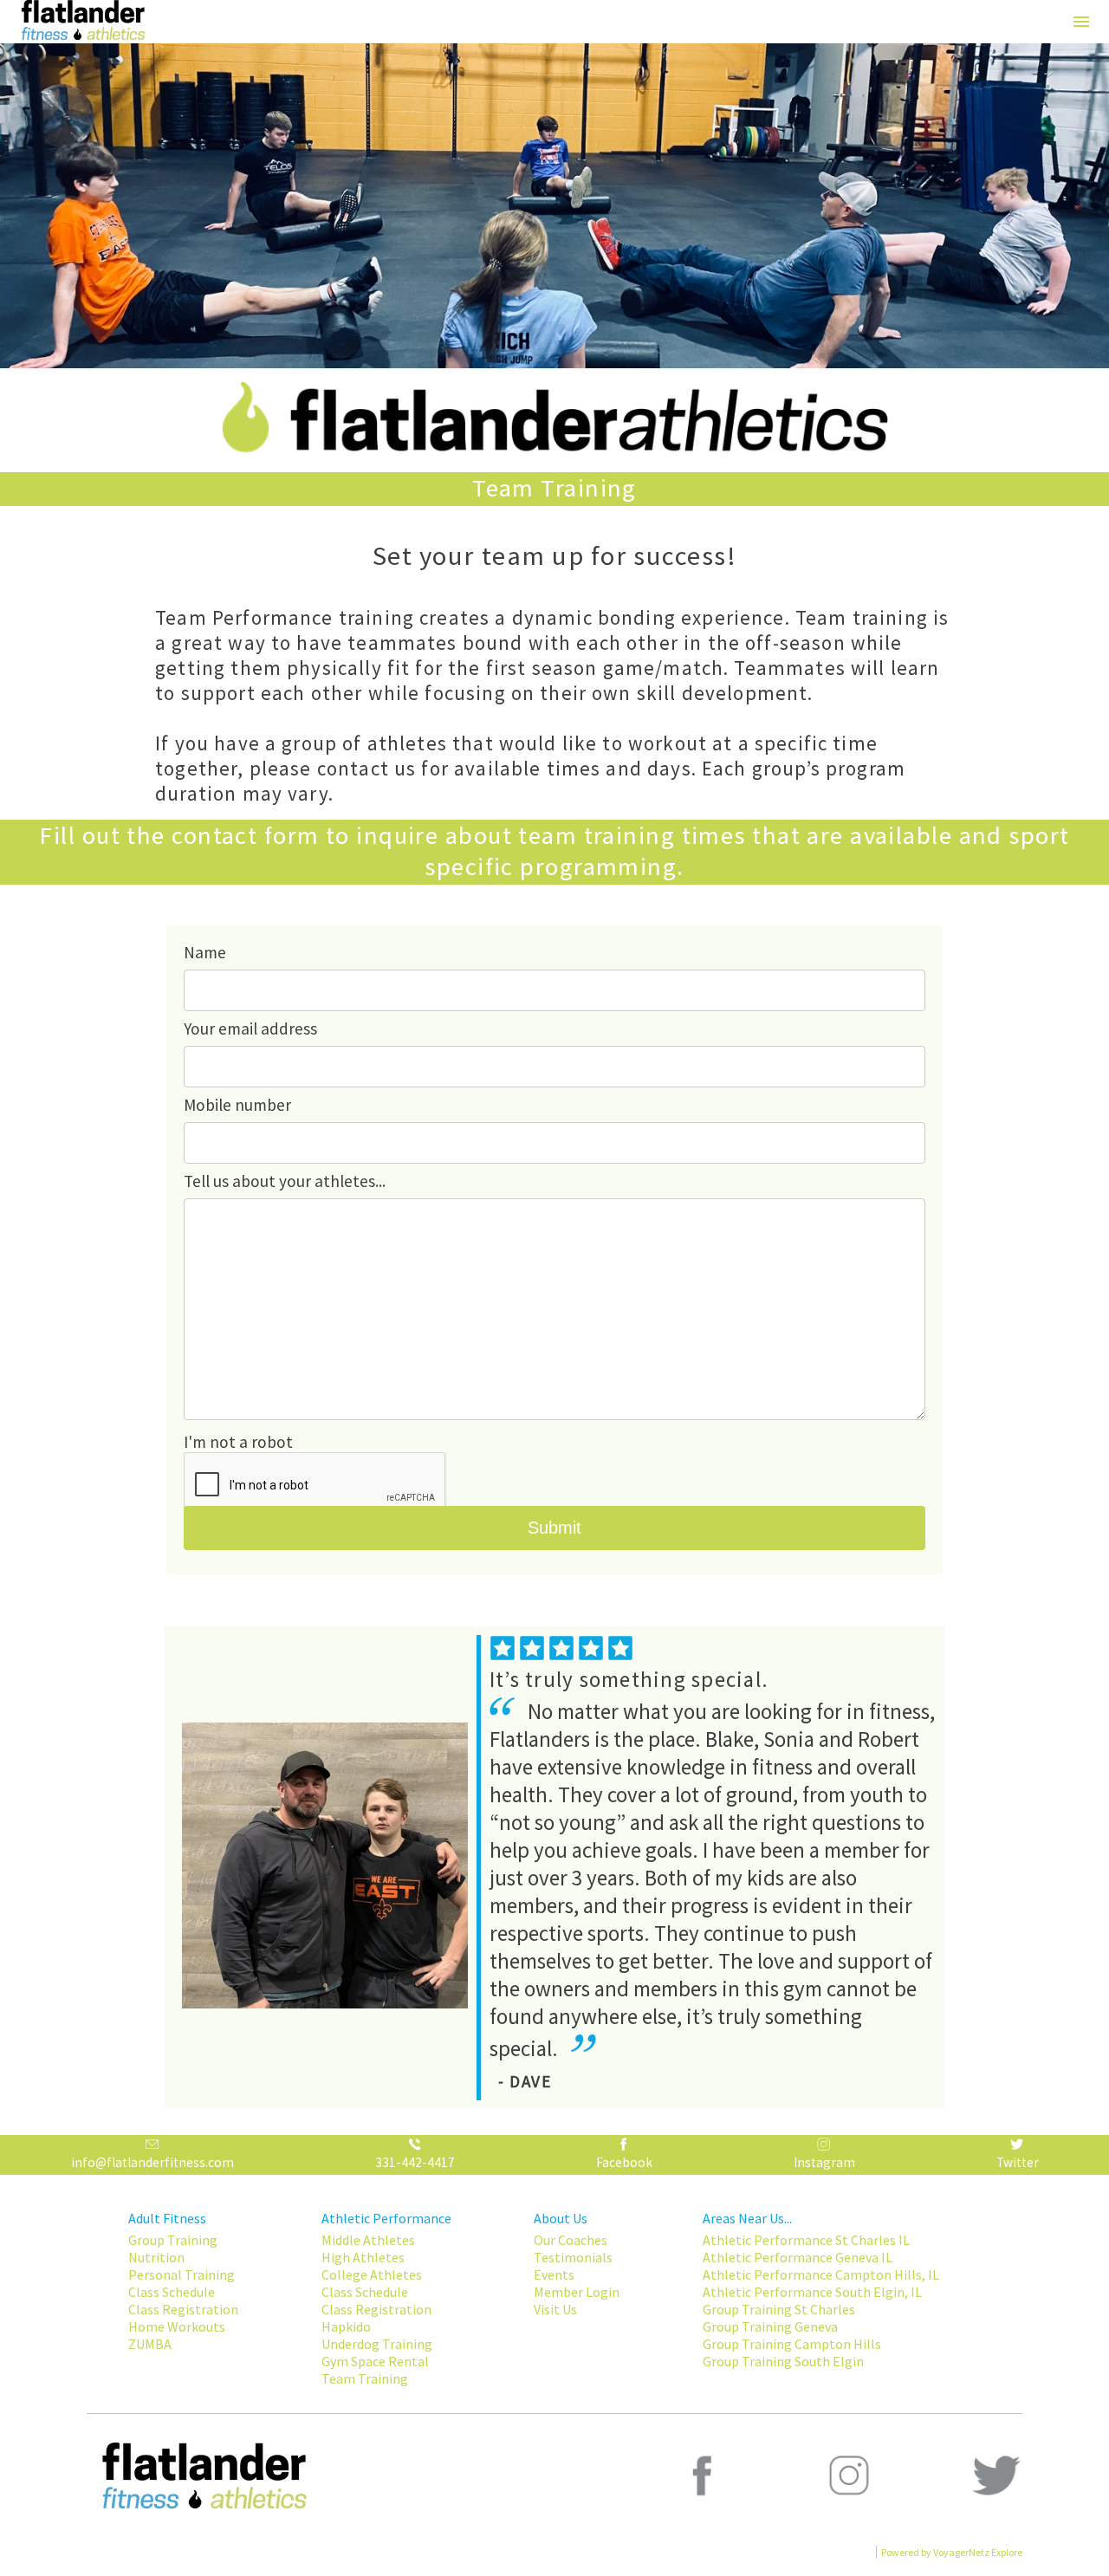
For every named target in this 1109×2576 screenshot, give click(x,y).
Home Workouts (177, 2326)
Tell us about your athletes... (285, 1181)
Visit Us (555, 2309)
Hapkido (346, 2326)
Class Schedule (172, 2292)
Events (554, 2274)
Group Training (173, 2240)
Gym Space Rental (375, 2361)
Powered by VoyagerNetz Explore (952, 2552)
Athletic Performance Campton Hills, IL (821, 2274)
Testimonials (573, 2257)
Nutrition (156, 2257)
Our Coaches (571, 2240)
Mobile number (237, 1105)
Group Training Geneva (770, 2326)
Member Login (577, 2292)
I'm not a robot (238, 1442)
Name (205, 952)
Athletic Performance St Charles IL (806, 2240)
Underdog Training (377, 2344)
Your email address (250, 1028)
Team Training (365, 2378)
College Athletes (372, 2274)
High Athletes (363, 2257)
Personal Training (182, 2274)
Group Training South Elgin (783, 2361)
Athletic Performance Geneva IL (798, 2257)
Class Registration (183, 2309)
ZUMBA (150, 2344)
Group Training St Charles (779, 2309)
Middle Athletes (368, 2240)
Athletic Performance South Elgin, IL (812, 2292)
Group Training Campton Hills (792, 2344)
